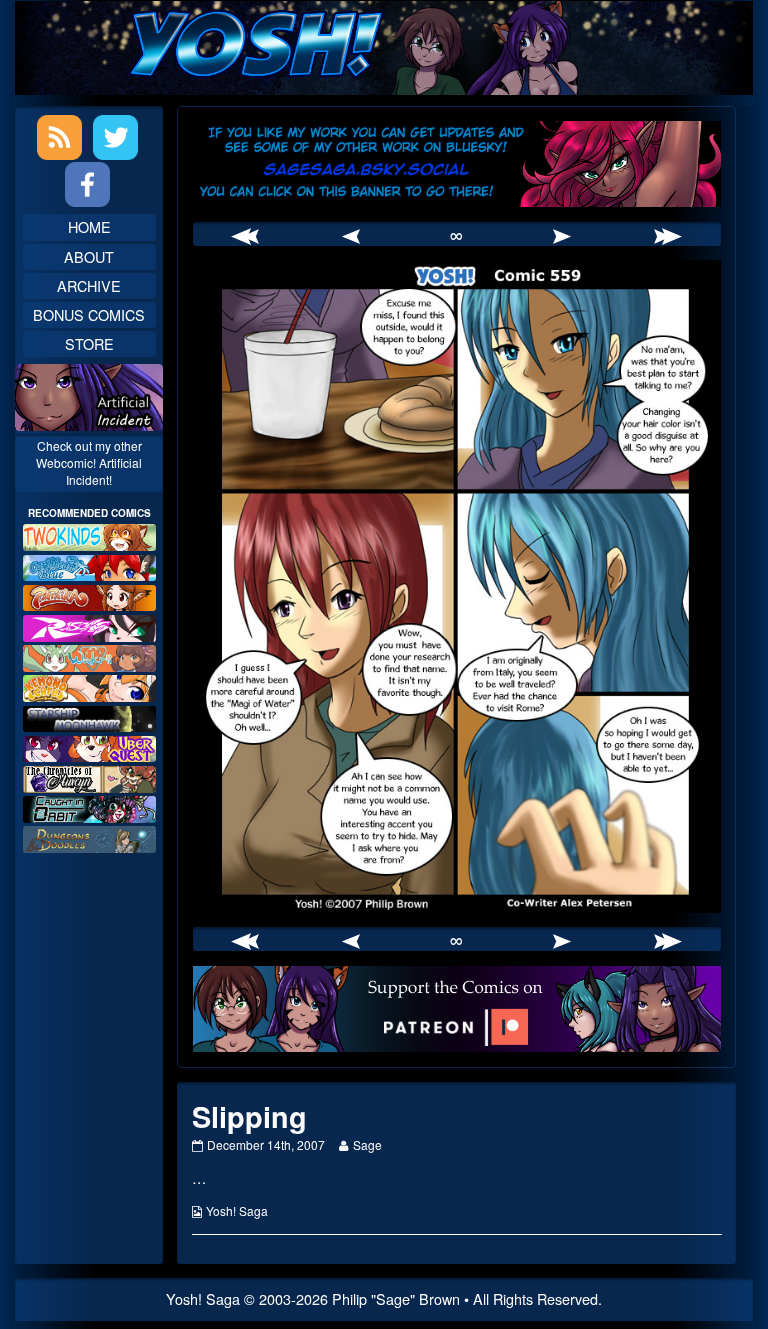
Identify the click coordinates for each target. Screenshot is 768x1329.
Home (89, 226)
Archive (89, 285)
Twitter (115, 137)
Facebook (87, 184)
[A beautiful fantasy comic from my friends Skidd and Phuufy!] (89, 746)
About (89, 256)
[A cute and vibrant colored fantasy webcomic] (89, 655)
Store (89, 343)
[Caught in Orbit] (89, 806)
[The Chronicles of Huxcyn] (89, 776)
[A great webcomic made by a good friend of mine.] (89, 534)
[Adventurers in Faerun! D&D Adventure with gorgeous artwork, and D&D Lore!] (89, 836)
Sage (366, 1144)
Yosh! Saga (237, 1210)
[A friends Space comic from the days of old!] (89, 716)
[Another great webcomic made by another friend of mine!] (89, 565)
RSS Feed (59, 137)
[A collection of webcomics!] (89, 685)
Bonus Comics (89, 314)
